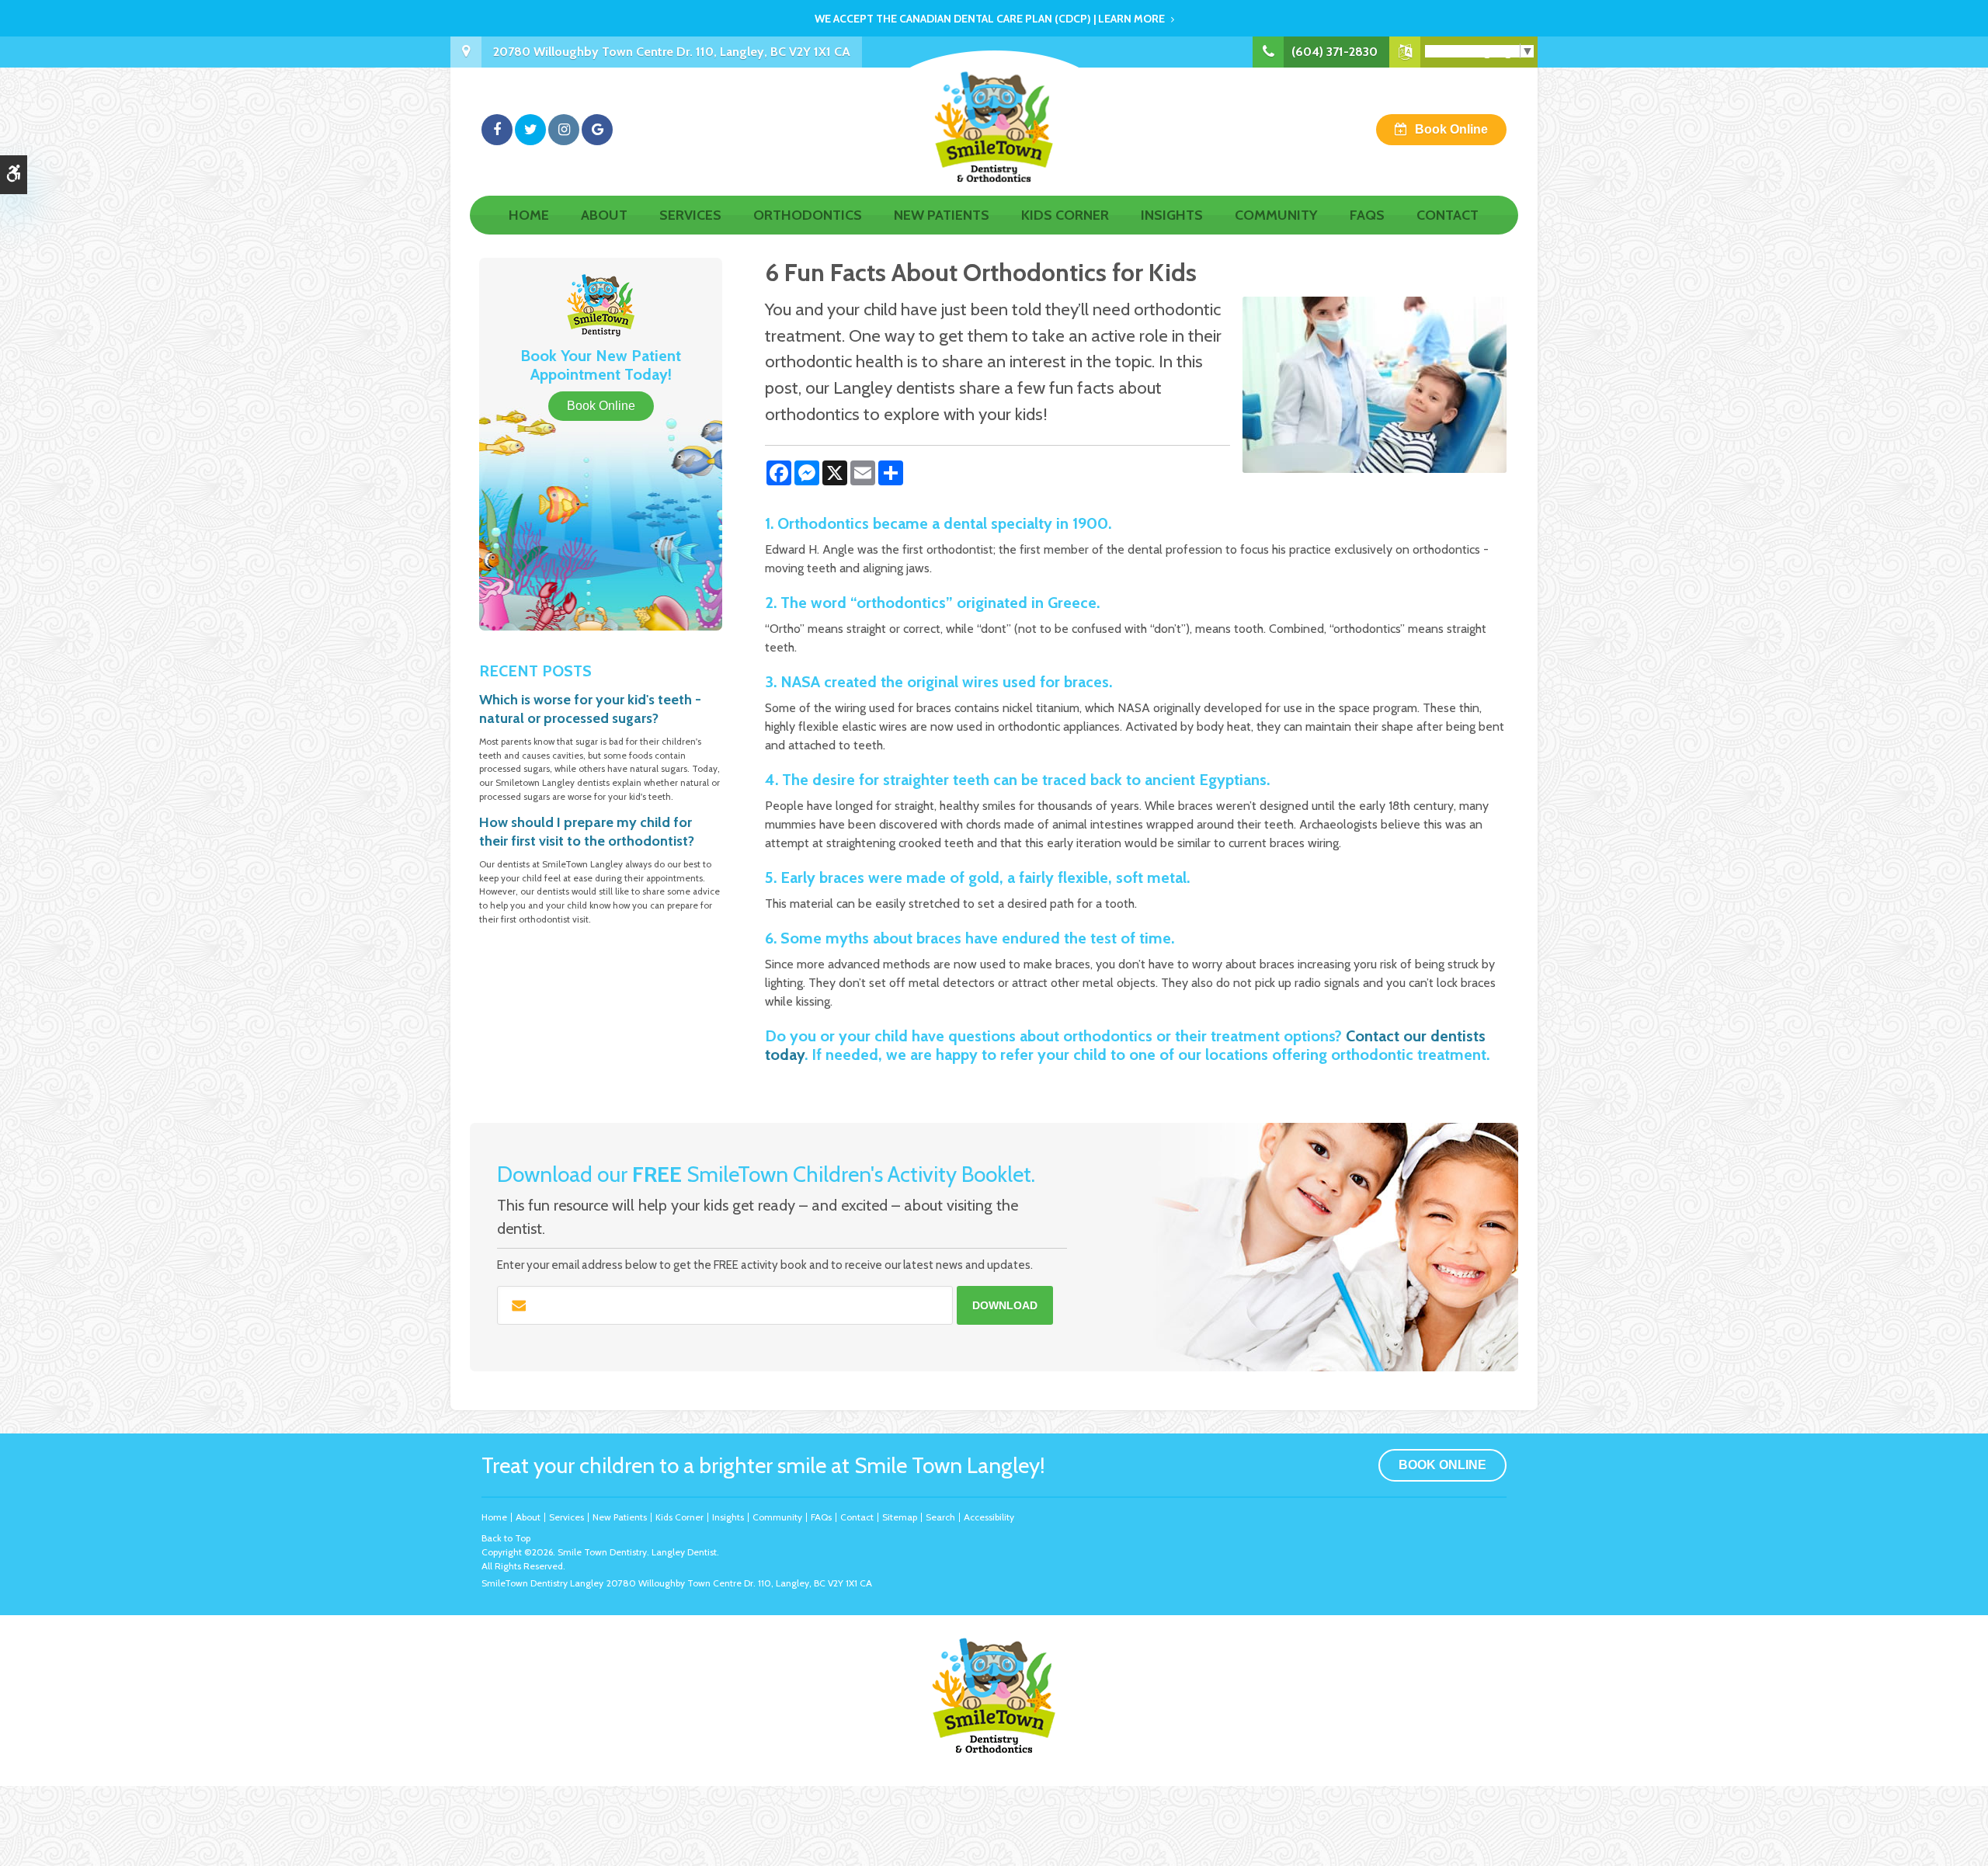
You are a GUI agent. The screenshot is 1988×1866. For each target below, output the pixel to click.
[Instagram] (564, 130)
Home (529, 215)
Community (1276, 215)
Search (940, 1517)
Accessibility (989, 1517)
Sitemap (900, 1517)
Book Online (1451, 129)
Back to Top (506, 1538)
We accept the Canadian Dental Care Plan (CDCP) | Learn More (990, 19)
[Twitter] (530, 130)
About (604, 215)
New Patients (942, 215)
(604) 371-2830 (1335, 52)
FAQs (1367, 215)
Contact (1448, 215)
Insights (1172, 215)
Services (690, 215)
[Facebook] (497, 130)
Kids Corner (1065, 215)
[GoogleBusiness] (597, 130)
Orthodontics (808, 215)
